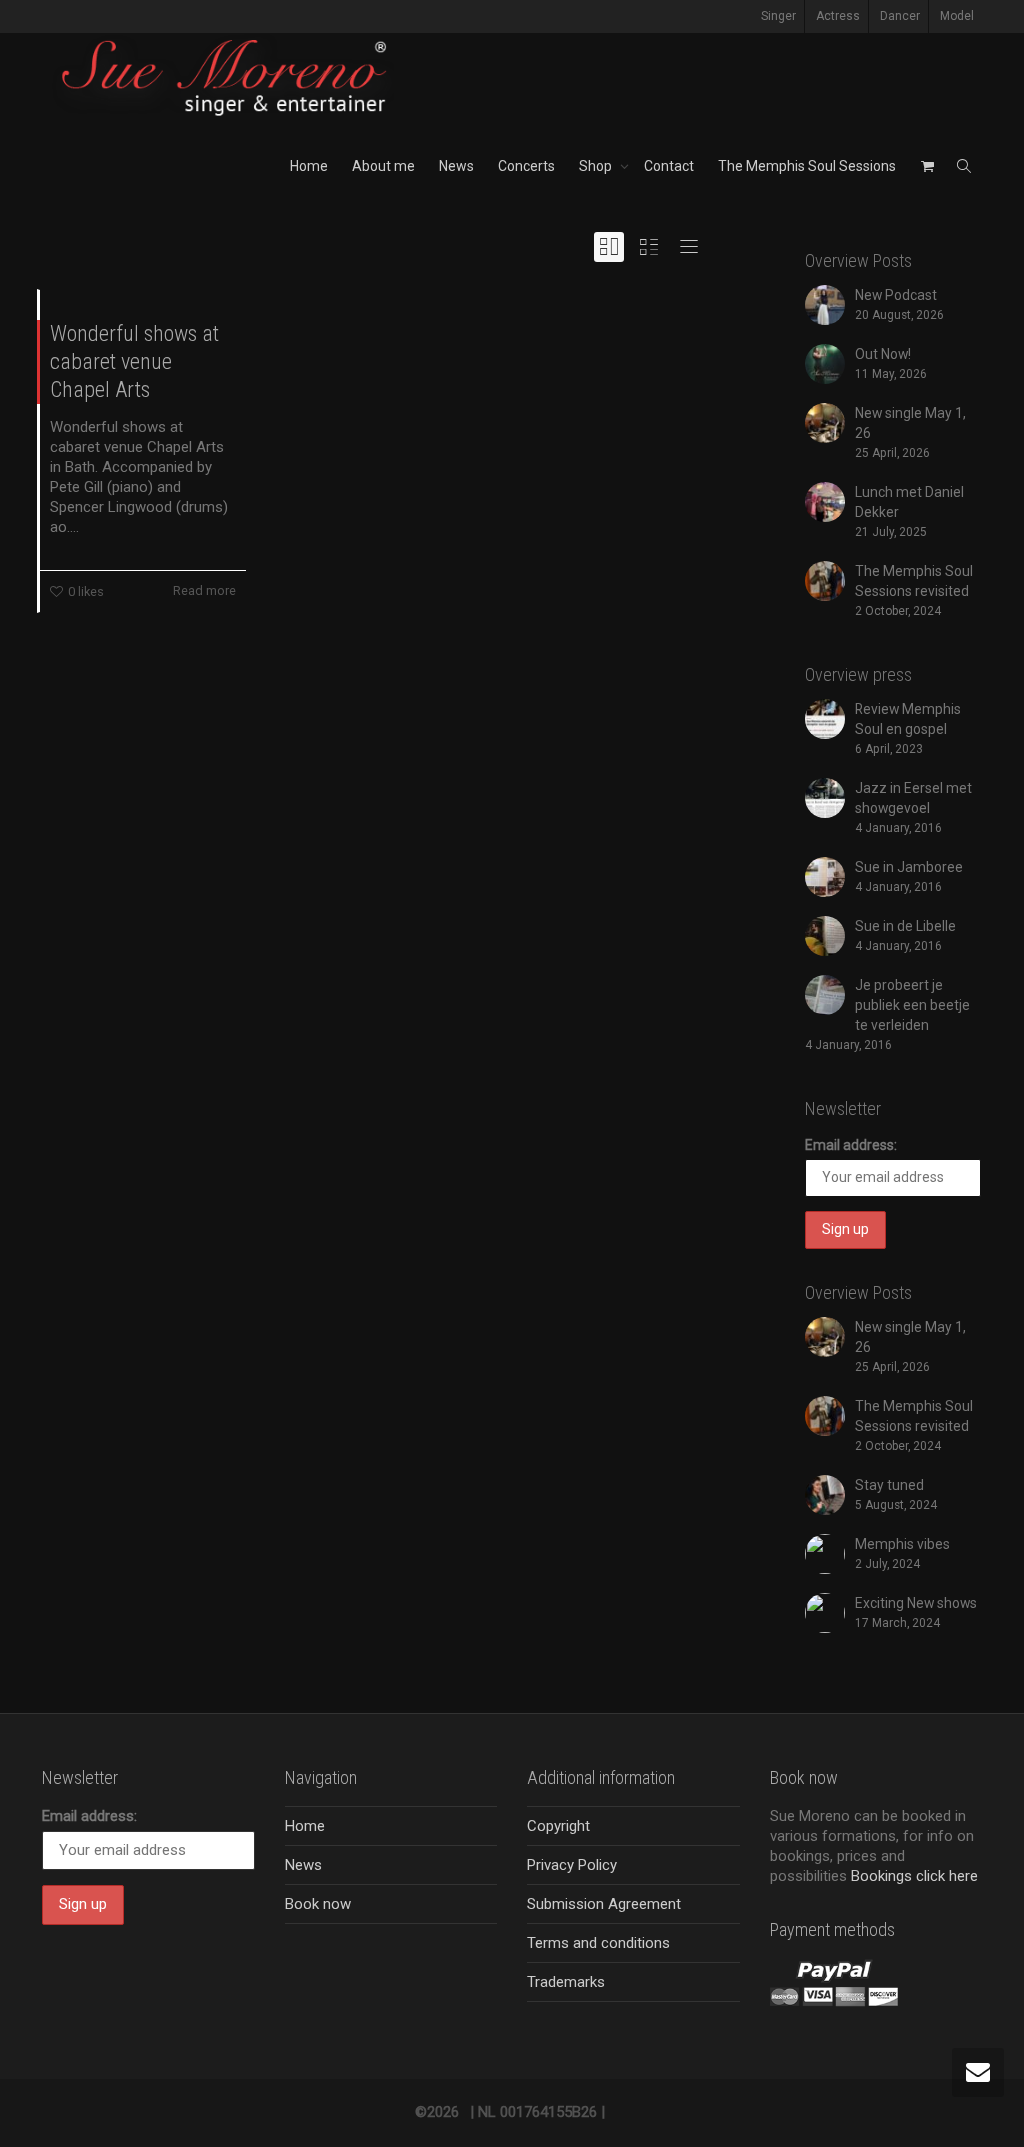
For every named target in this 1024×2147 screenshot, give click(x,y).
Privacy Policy (572, 1865)
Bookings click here (914, 1876)
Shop (597, 166)
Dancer (900, 16)
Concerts (526, 166)
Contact (669, 166)
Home (309, 166)
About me (383, 166)
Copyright (558, 1826)
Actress (838, 16)
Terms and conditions (598, 1943)
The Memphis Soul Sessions (807, 166)
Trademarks (566, 1982)
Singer (778, 16)
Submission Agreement (604, 1904)
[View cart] (927, 166)
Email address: (851, 1145)
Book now (318, 1904)
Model (957, 16)
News (456, 166)
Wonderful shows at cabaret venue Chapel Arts (134, 361)
